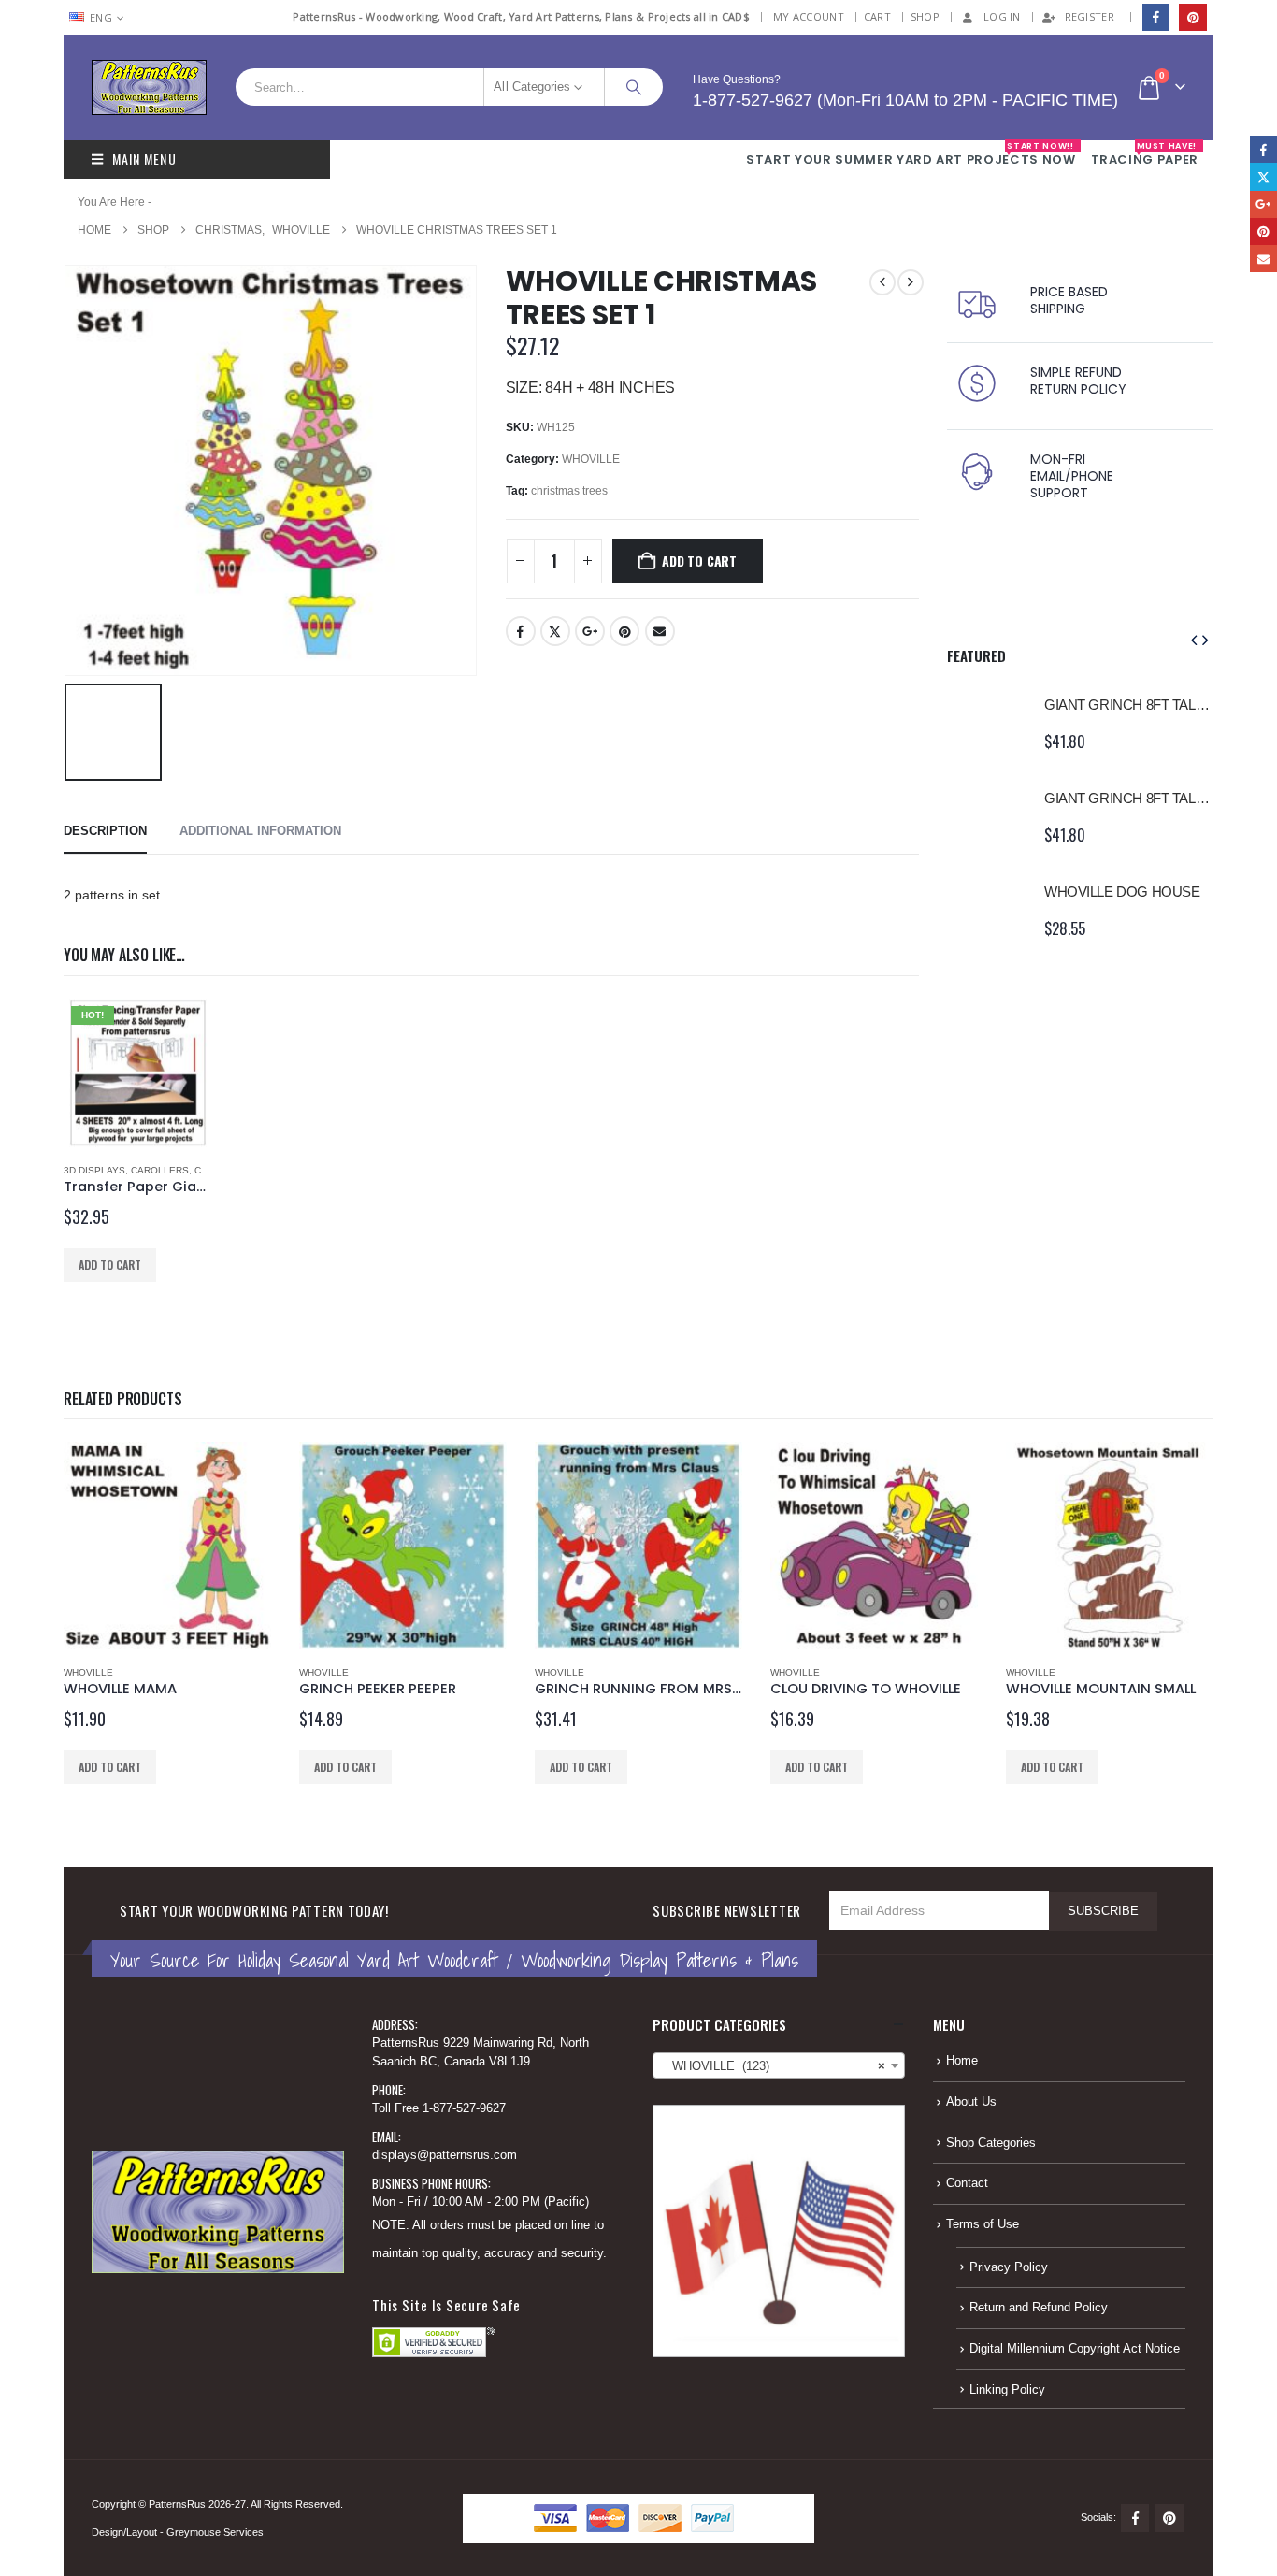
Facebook (521, 631)
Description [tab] (105, 831)
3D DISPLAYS (94, 1170)
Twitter (555, 631)
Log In (1002, 16)
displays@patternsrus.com (445, 2155)
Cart (877, 16)
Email (660, 631)
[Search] (634, 87)
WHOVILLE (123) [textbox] (773, 2066)
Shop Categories (991, 2143)
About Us (971, 2102)
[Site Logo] (149, 87)
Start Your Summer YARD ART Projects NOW (911, 154)
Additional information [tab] (260, 831)
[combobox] (779, 2065)
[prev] (882, 282)
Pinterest (624, 631)
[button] (1194, 640)
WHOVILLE (591, 459)
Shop (925, 16)
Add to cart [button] (110, 1265)
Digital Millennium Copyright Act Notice (1075, 2349)
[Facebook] (1156, 17)
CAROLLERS (160, 1170)
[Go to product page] (986, 723)
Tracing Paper (1145, 154)
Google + (590, 631)
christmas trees (569, 491)
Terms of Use (983, 2224)
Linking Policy (1007, 2390)
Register (1090, 16)
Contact (967, 2183)
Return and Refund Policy (1039, 2308)
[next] (911, 282)
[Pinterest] (1192, 17)
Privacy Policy (1009, 2267)
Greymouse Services (215, 2532)
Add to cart (699, 561)
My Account (809, 16)
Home (962, 2061)
